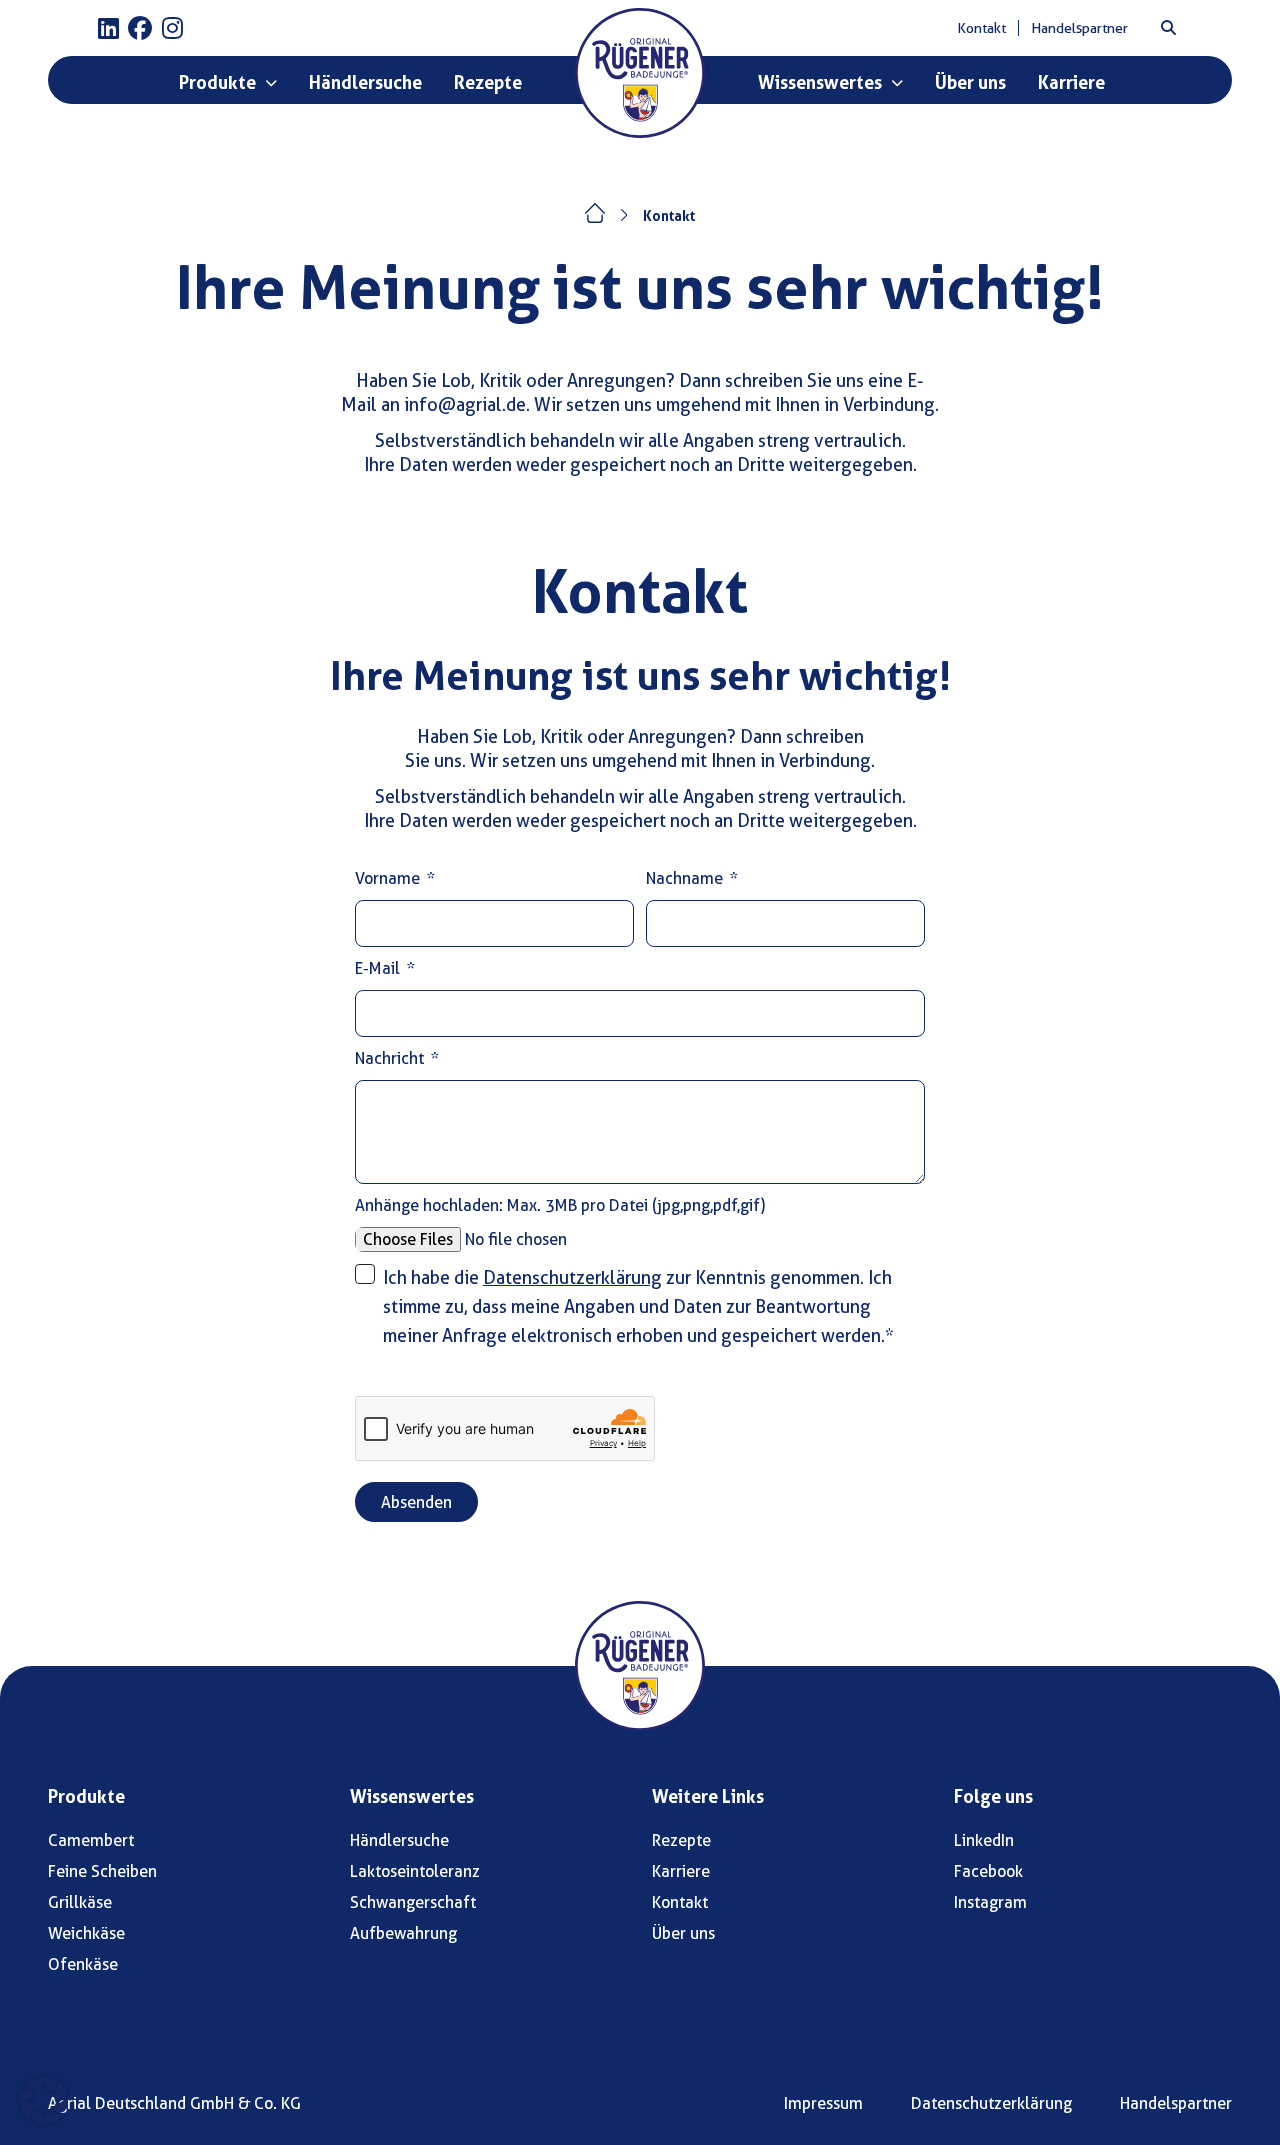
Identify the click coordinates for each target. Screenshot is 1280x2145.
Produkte (86, 1796)
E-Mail (379, 968)
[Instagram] (172, 28)
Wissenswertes (412, 1796)
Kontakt (669, 216)
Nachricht (391, 1058)
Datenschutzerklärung (572, 1277)
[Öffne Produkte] (271, 83)
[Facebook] (140, 28)
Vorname (389, 878)
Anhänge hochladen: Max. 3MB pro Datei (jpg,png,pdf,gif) (560, 1205)
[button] (1168, 28)
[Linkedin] (108, 28)
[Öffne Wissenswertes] (897, 83)
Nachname (686, 878)
